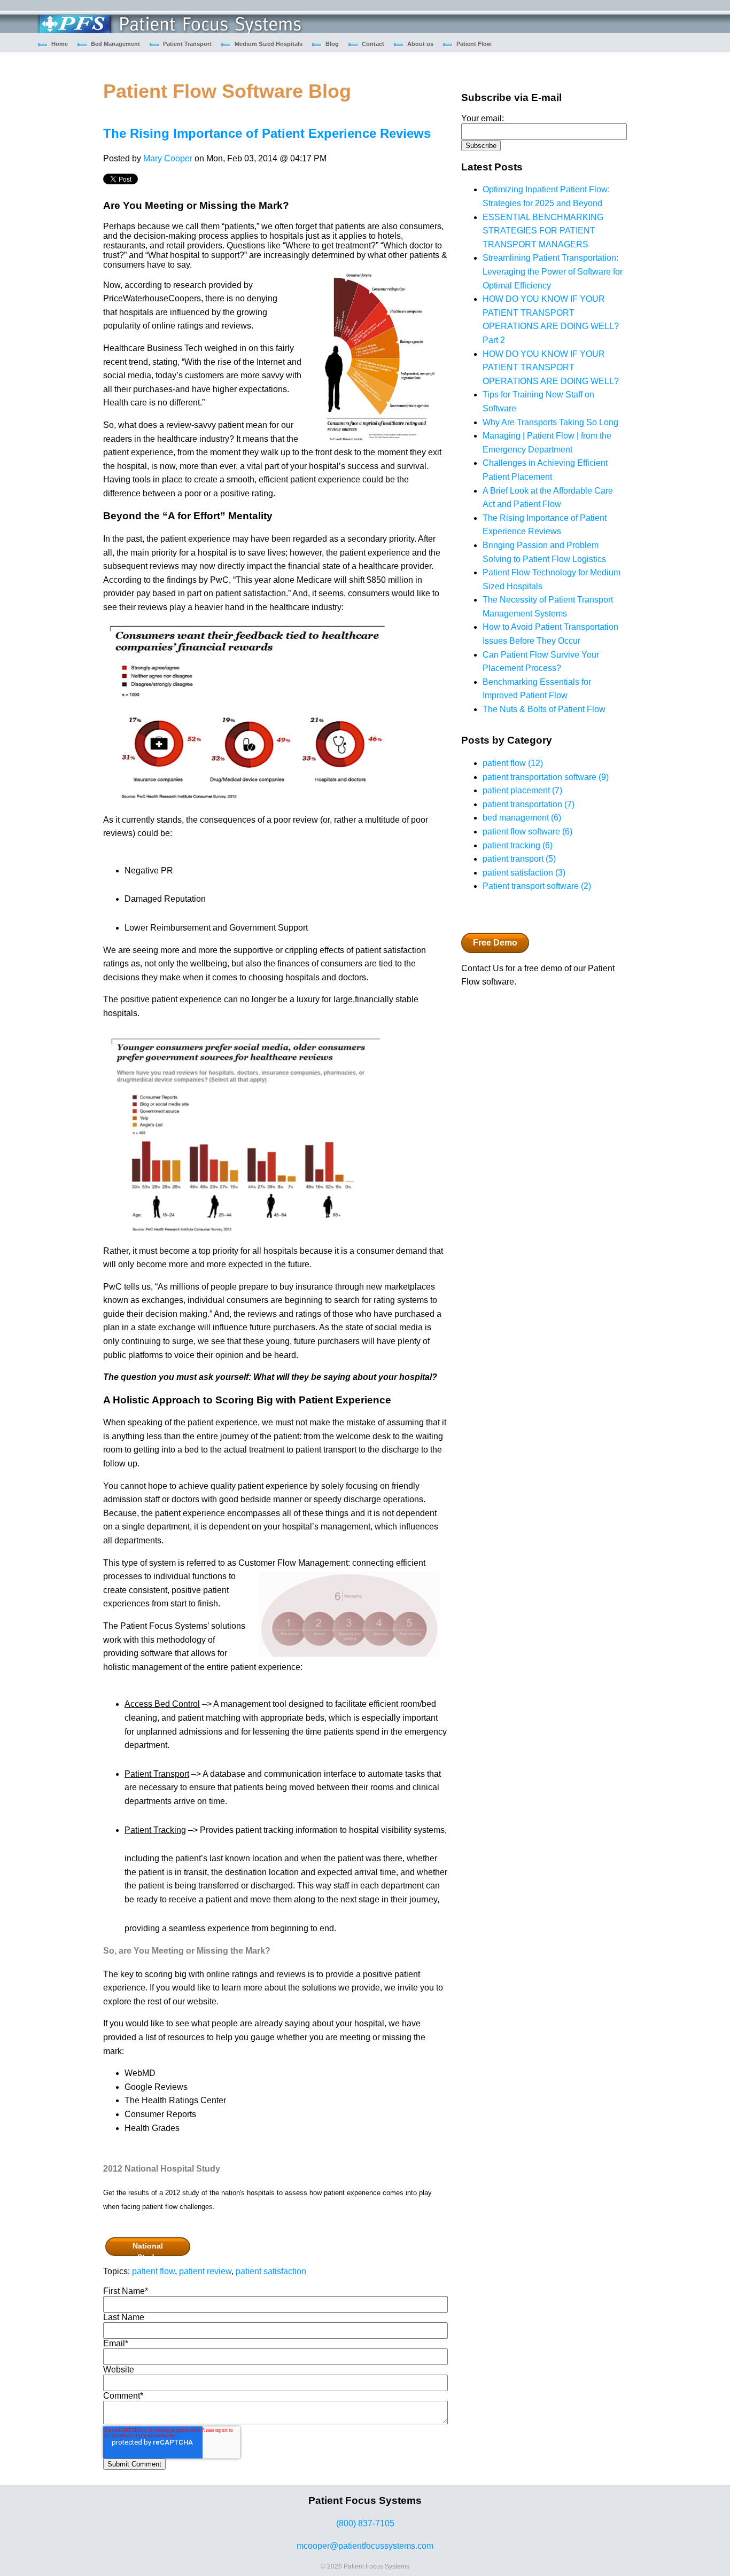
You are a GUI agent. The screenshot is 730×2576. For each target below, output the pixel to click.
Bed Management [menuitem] (115, 44)
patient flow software (527, 832)
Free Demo (495, 943)
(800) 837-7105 (365, 2523)
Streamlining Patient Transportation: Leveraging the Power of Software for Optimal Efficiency (553, 271)
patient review (205, 2271)
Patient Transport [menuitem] (187, 44)
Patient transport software (537, 886)
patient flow (153, 2271)
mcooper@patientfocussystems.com (365, 2546)
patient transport (519, 859)
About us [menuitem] (420, 44)
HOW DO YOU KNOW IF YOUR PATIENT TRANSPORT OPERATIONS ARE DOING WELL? (551, 368)
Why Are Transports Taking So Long (550, 422)
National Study (148, 2249)
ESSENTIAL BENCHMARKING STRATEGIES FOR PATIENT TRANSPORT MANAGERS (543, 231)
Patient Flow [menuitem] (474, 44)
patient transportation (529, 804)
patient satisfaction (271, 2271)
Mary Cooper (168, 158)
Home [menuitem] (60, 44)
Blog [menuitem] (332, 44)
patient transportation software (546, 777)
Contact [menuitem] (373, 44)
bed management (522, 818)
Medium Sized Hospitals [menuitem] (269, 44)
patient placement (522, 790)
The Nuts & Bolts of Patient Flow (544, 709)
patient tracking (518, 845)
